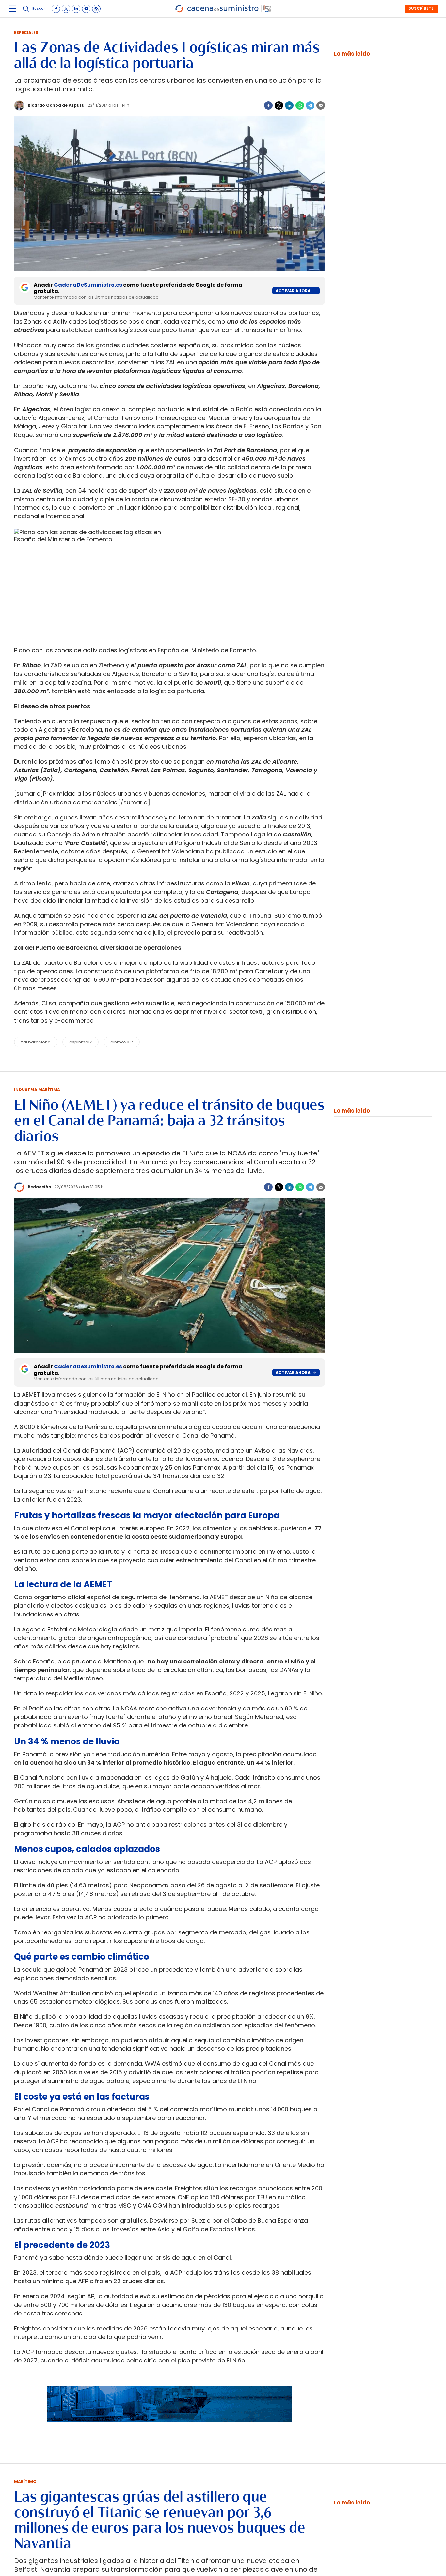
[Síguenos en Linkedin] (76, 9)
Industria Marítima (37, 1090)
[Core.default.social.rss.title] (96, 9)
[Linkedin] (289, 105)
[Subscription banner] (169, 2428)
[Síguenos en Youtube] (86, 9)
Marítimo (25, 2481)
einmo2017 (122, 1042)
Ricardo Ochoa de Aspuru (56, 105)
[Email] (321, 105)
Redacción (40, 1187)
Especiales (26, 32)
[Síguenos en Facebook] (56, 9)
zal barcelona (36, 1042)
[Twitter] (279, 105)
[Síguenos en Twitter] (66, 9)
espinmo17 (80, 1042)
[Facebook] (268, 105)
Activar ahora (293, 291)
